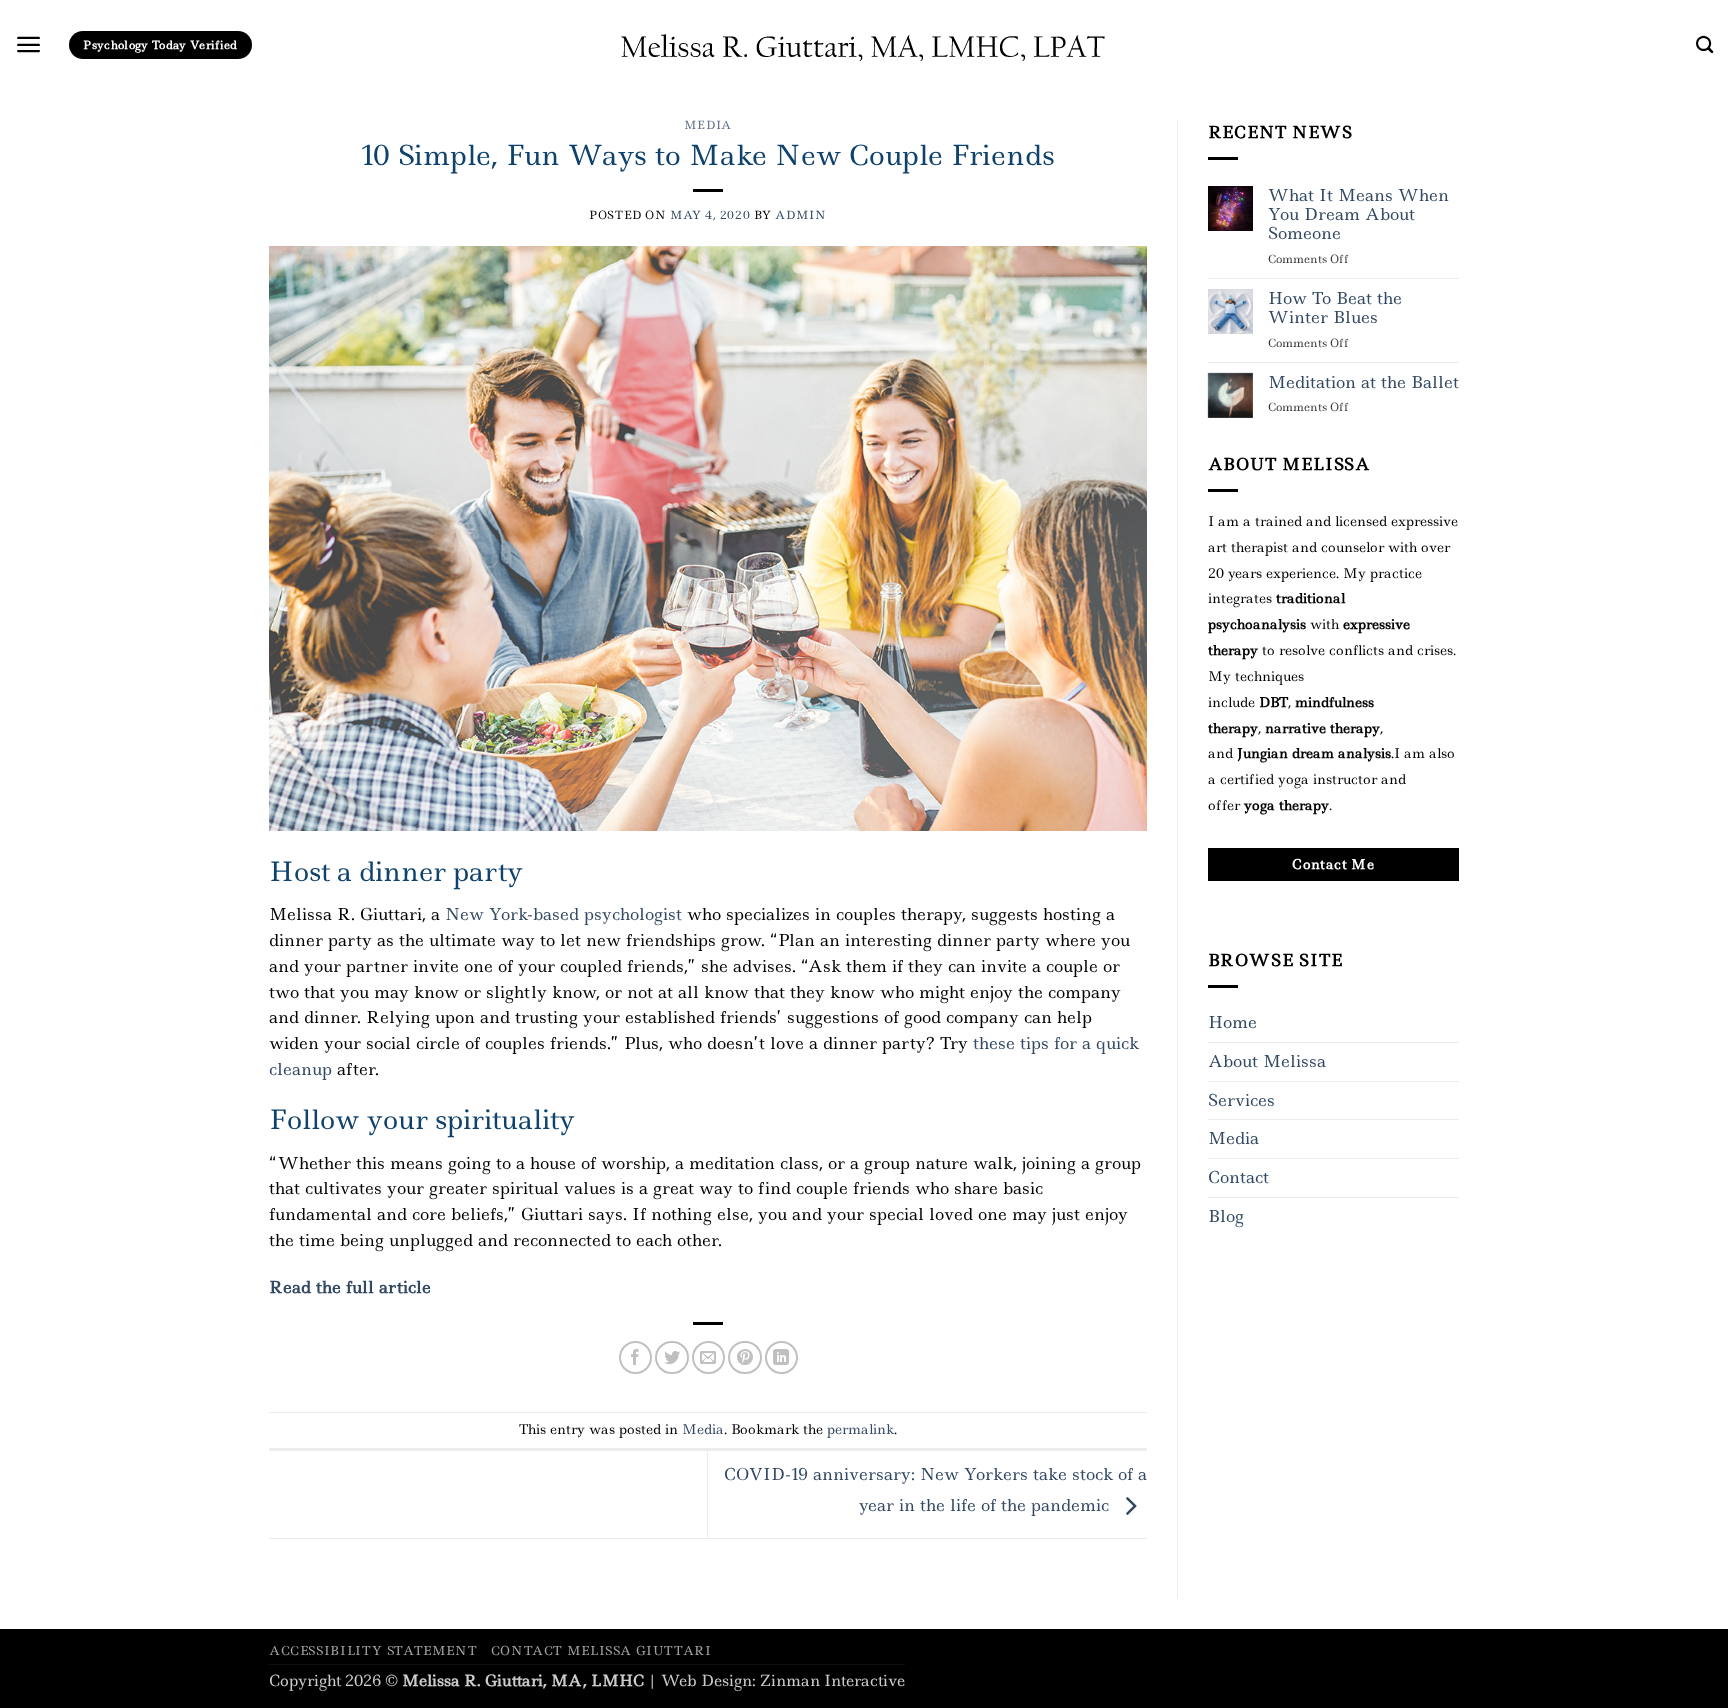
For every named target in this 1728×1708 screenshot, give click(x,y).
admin (800, 215)
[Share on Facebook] (635, 1357)
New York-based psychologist (563, 914)
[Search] (1704, 45)
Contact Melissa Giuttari (601, 1650)
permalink (860, 1429)
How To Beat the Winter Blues (1335, 308)
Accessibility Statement (373, 1650)
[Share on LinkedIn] (781, 1357)
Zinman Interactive (832, 1681)
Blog (1226, 1216)
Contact (1238, 1177)
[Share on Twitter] (671, 1357)
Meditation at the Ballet (1363, 382)
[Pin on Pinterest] (744, 1357)
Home (1232, 1022)
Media (708, 125)
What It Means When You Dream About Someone (1358, 215)
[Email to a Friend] (708, 1357)
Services (1241, 1100)
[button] (29, 44)
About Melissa (1267, 1061)
